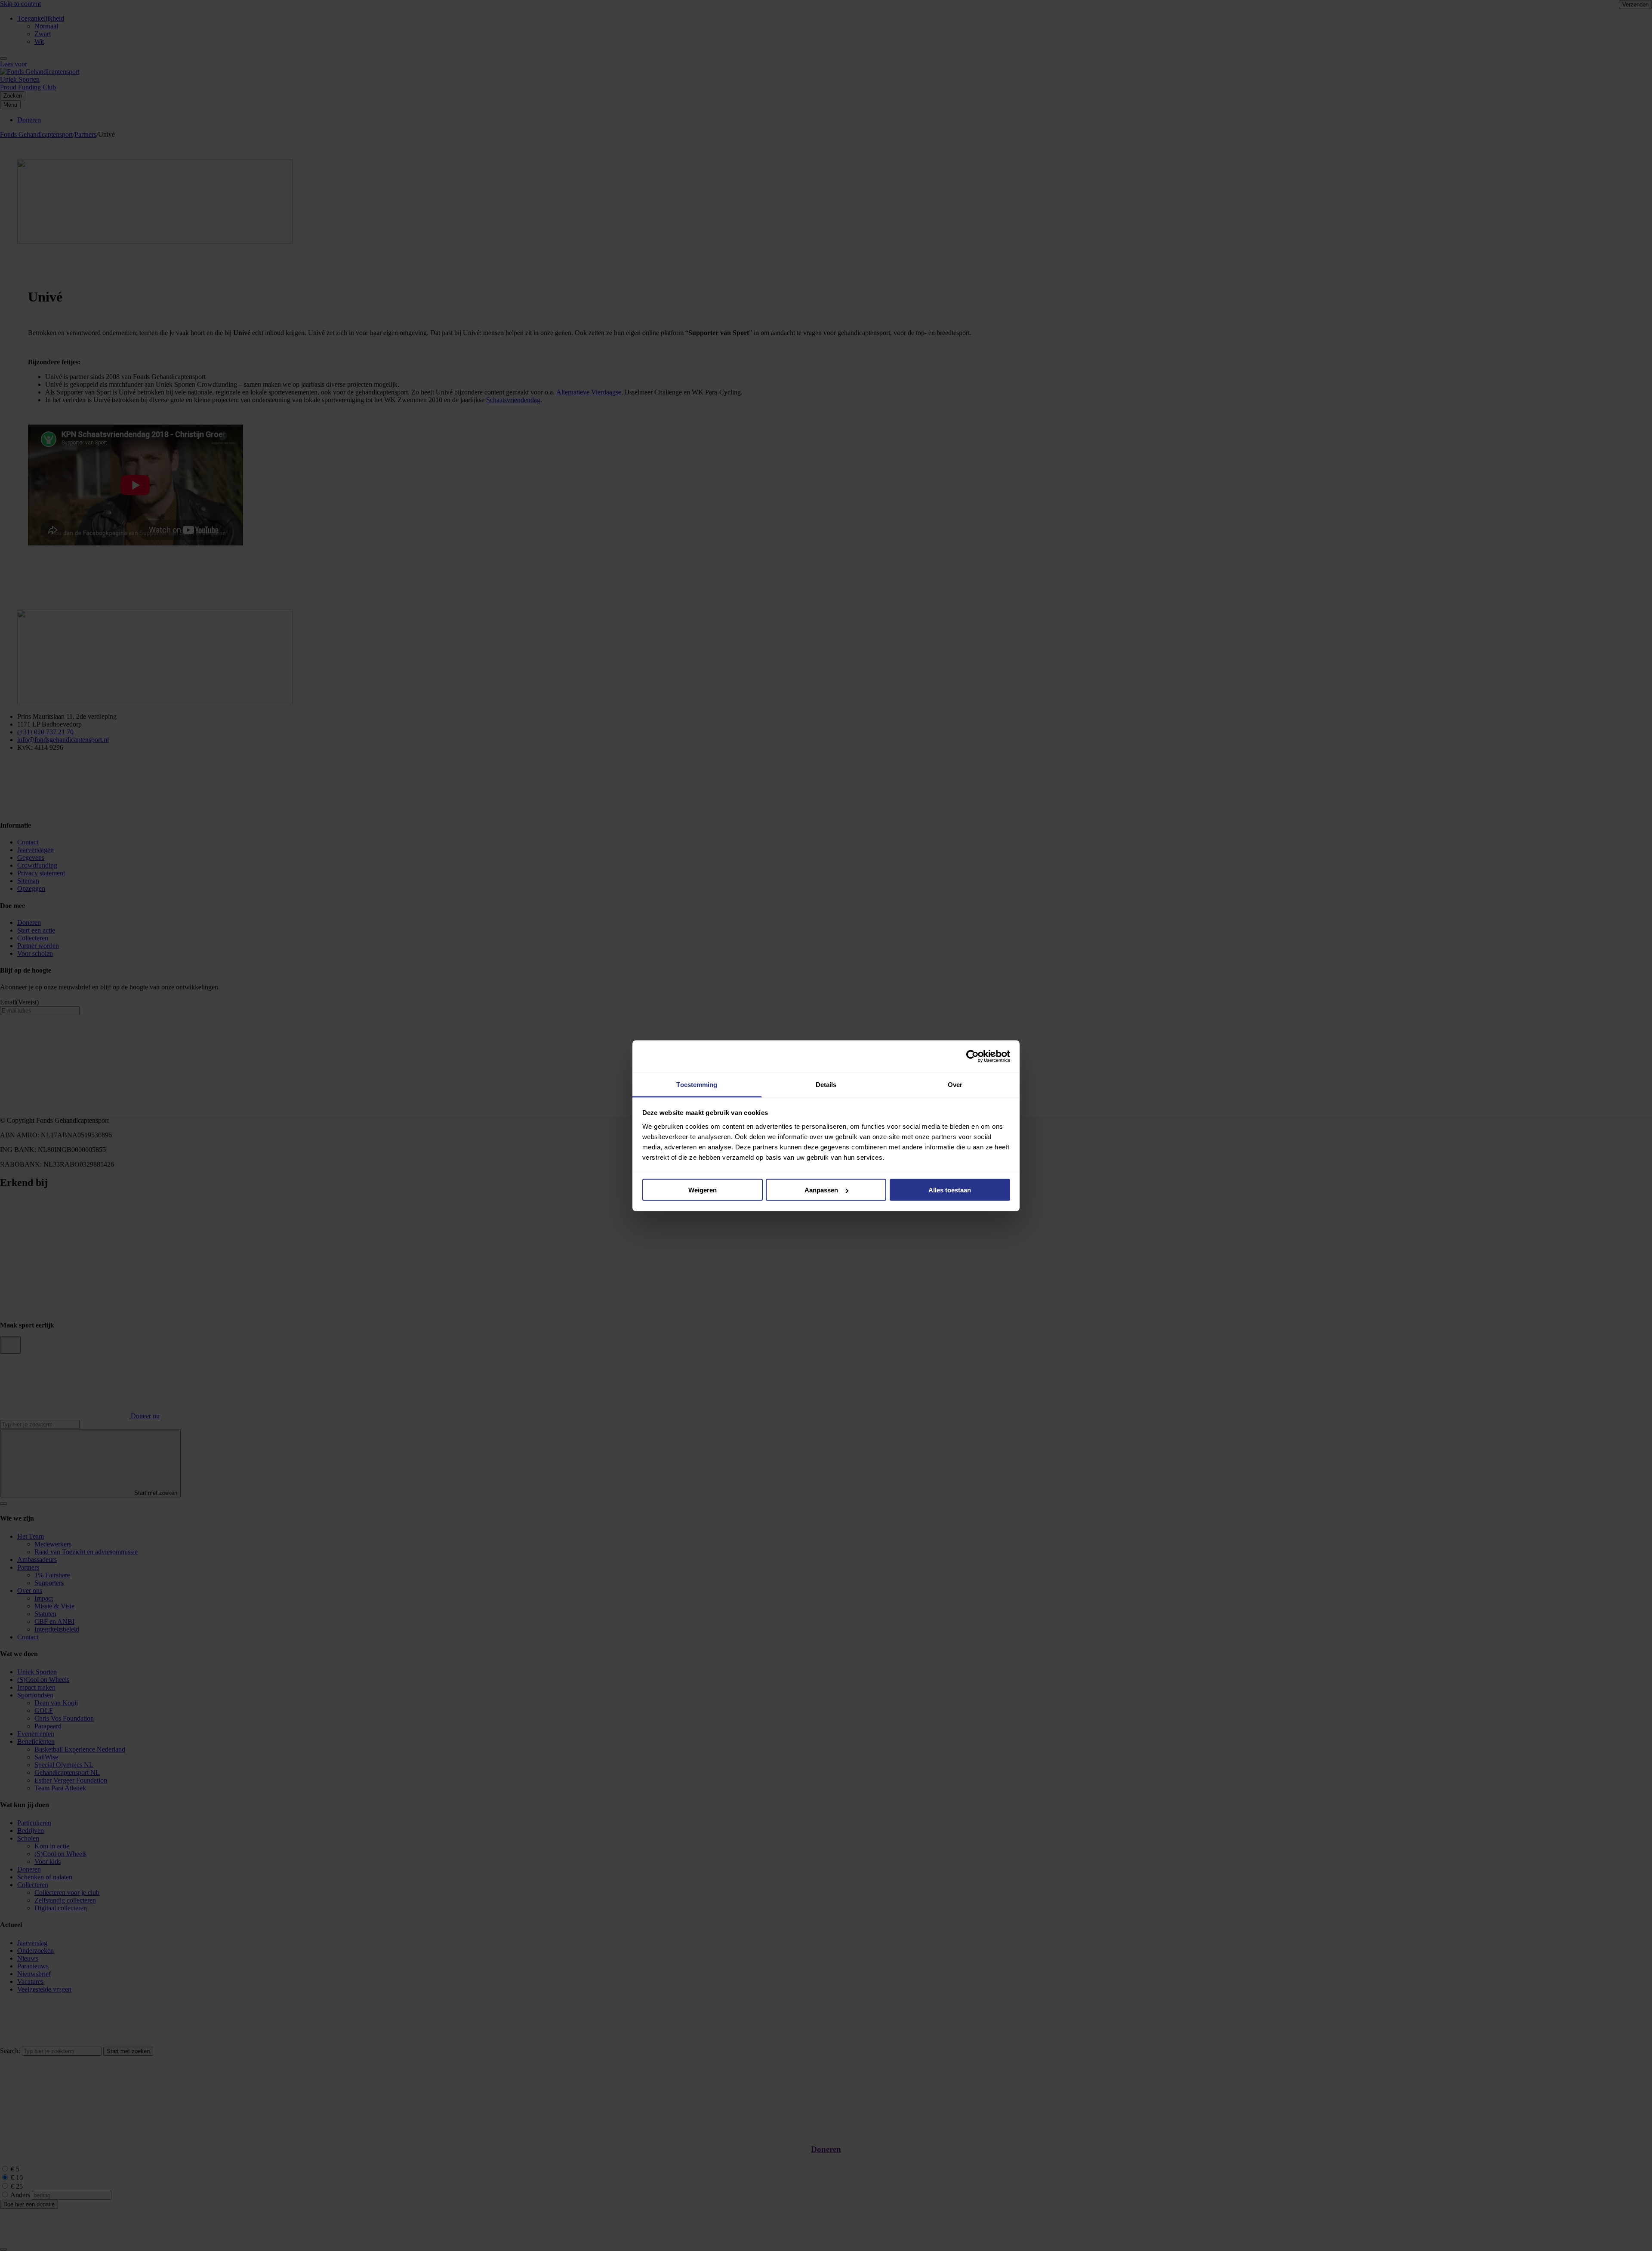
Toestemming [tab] (697, 1084)
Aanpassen (821, 1190)
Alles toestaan (950, 1190)
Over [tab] (955, 1084)
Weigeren (703, 1190)
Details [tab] (826, 1084)
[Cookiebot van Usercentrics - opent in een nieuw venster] (972, 1056)
